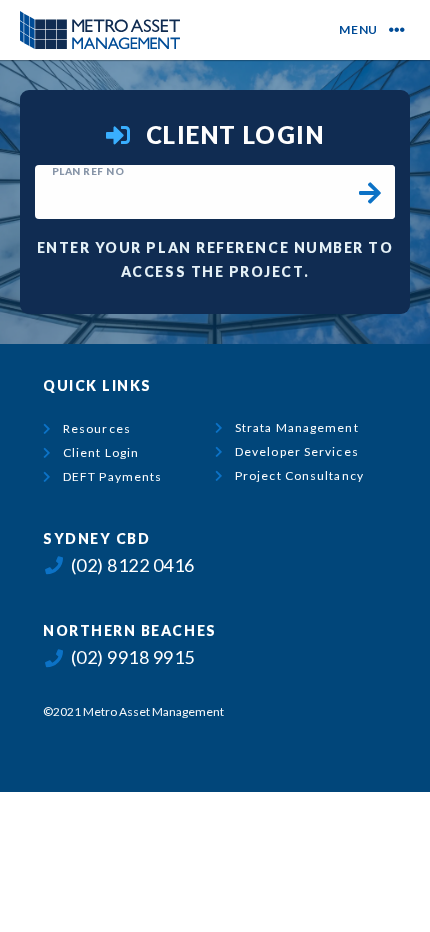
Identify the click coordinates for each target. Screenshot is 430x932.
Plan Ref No (88, 171)
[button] (389, 30)
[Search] (370, 192)
